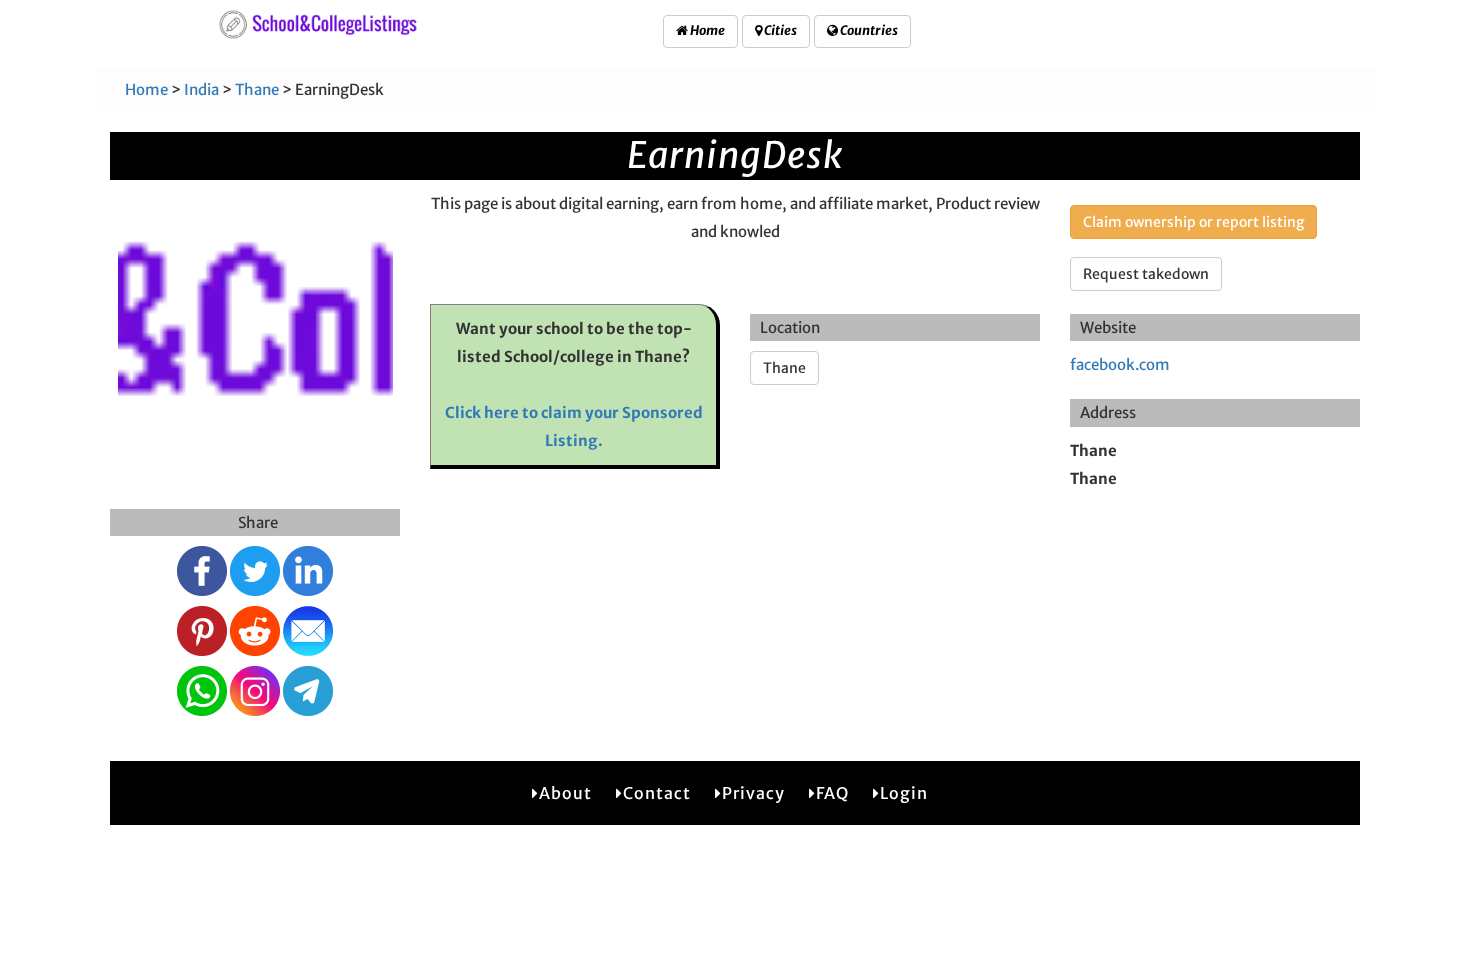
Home (706, 30)
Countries (868, 30)
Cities (779, 30)
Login (904, 793)
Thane (257, 89)
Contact (657, 793)
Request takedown (1146, 274)
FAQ (832, 793)
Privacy (753, 793)
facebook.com (1120, 364)
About (565, 793)
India (201, 89)
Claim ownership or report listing (1193, 222)
